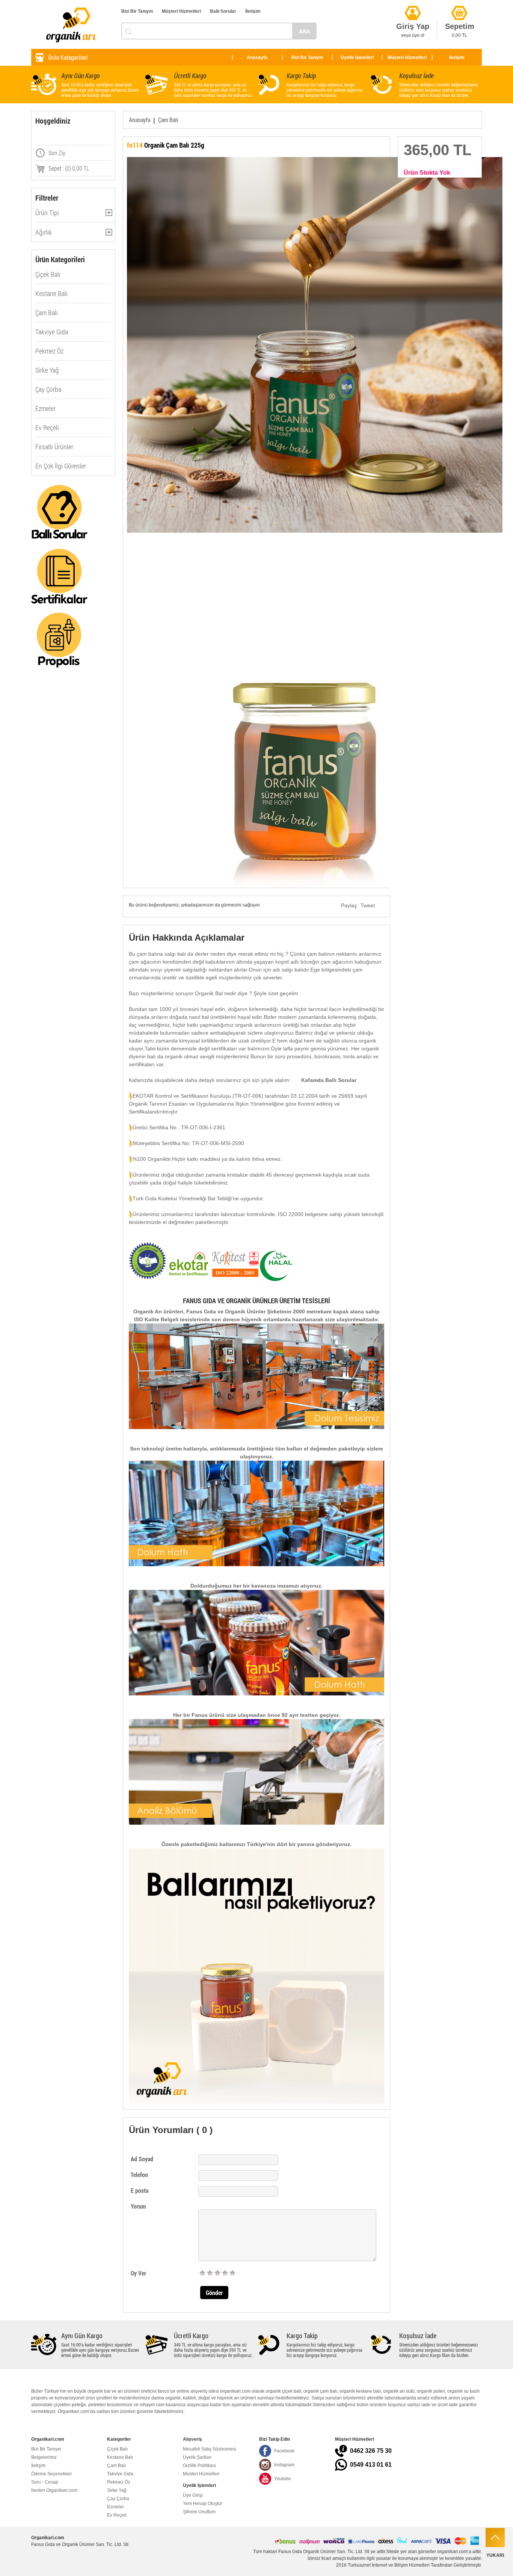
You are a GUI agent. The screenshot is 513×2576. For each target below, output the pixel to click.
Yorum (138, 2206)
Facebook (284, 2451)
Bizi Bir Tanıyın (137, 11)
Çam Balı (47, 313)
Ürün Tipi (47, 215)
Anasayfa (257, 57)
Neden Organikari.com (54, 2490)
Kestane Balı (51, 293)
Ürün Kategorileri (68, 57)
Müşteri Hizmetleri (181, 11)
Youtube (283, 2479)
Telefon (139, 2175)
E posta (140, 2190)
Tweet (368, 905)
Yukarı (495, 2555)
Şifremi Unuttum (199, 2512)
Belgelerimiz (44, 2457)
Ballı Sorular (223, 11)
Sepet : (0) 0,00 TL (69, 168)
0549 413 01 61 (371, 2465)
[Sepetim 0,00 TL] (459, 4)
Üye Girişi (193, 2495)
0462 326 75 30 (371, 2451)
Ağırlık (44, 235)
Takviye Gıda (52, 332)
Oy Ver (138, 2273)
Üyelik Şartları (197, 2457)
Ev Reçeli (47, 428)
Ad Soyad (142, 2159)
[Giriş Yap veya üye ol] (413, 4)
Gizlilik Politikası (199, 2466)
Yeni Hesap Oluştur (203, 2503)
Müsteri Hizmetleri (201, 2474)
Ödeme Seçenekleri (51, 2474)
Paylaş (349, 905)
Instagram (284, 2465)
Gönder (214, 2293)
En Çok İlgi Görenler (61, 466)
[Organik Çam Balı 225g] (256, 345)
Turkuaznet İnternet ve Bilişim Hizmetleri (389, 2565)
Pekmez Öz (49, 351)
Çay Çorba (48, 389)
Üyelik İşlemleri (357, 57)
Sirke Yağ (47, 370)
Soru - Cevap (45, 2482)
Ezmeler (45, 408)
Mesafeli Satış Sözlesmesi (210, 2449)
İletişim (253, 11)
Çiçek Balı (48, 274)
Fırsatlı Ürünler (54, 447)
